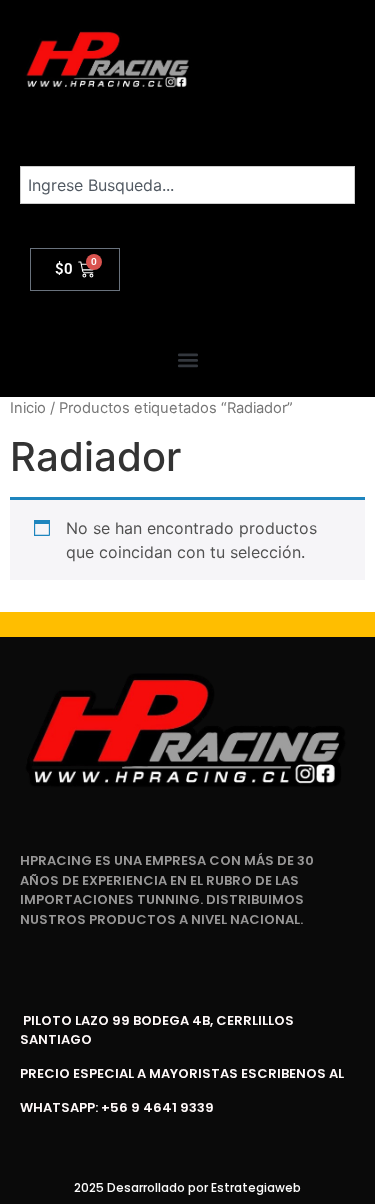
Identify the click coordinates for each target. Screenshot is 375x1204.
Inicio (28, 408)
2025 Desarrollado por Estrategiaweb (187, 1187)
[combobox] (187, 185)
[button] (187, 360)
